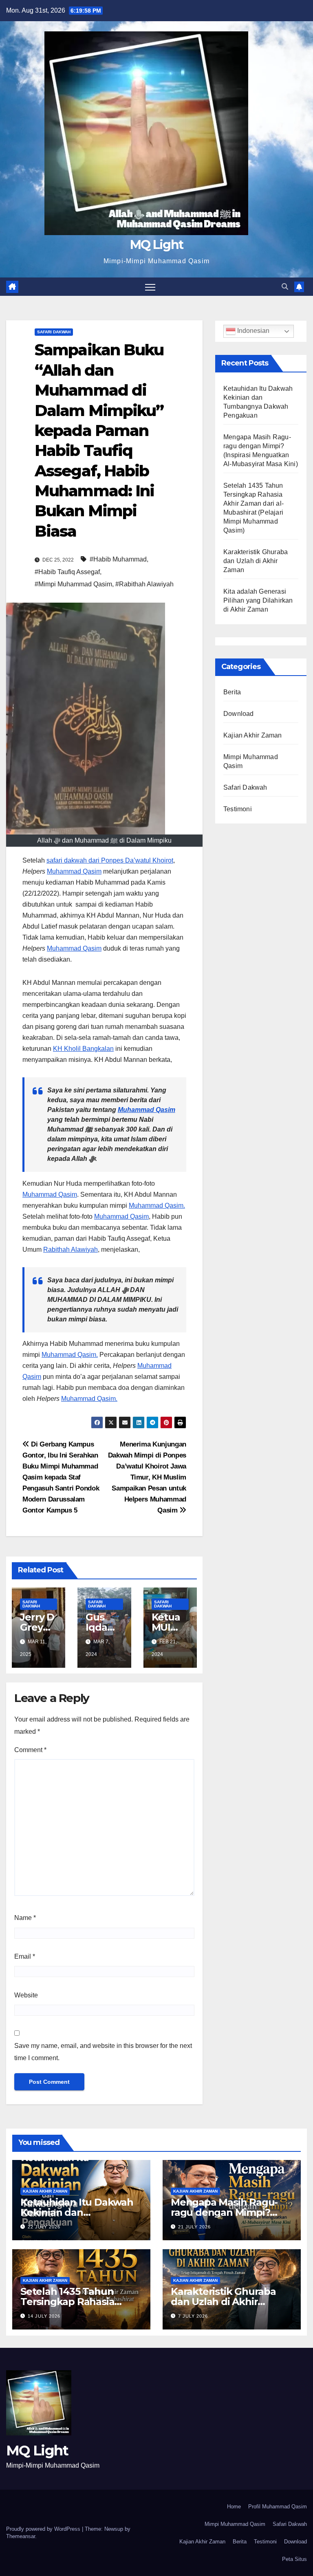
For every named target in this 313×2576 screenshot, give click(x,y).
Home (234, 2507)
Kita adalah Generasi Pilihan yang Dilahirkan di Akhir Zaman (258, 600)
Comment (30, 1750)
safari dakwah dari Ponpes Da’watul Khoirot (110, 860)
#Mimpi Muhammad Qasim (73, 584)
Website (26, 1995)
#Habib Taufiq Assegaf (67, 572)
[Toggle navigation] (150, 287)
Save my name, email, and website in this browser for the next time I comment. (103, 2052)
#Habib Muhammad (118, 559)
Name (25, 1918)
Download (239, 714)
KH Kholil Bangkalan (83, 1049)
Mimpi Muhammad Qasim (235, 2524)
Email (25, 1956)
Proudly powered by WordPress (44, 2529)
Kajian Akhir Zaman (253, 735)
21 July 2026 (194, 2227)
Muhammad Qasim (74, 871)
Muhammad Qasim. (157, 1205)
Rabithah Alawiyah (71, 1249)
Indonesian (252, 331)
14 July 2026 (44, 2316)
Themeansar (21, 2536)
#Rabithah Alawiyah (144, 584)
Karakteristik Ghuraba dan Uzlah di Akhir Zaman (256, 561)
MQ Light (156, 245)
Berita (232, 692)
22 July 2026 (44, 2227)
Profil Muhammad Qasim (278, 2507)
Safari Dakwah (54, 332)
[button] (285, 287)
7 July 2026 (193, 2316)
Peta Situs (294, 2559)
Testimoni (238, 809)
